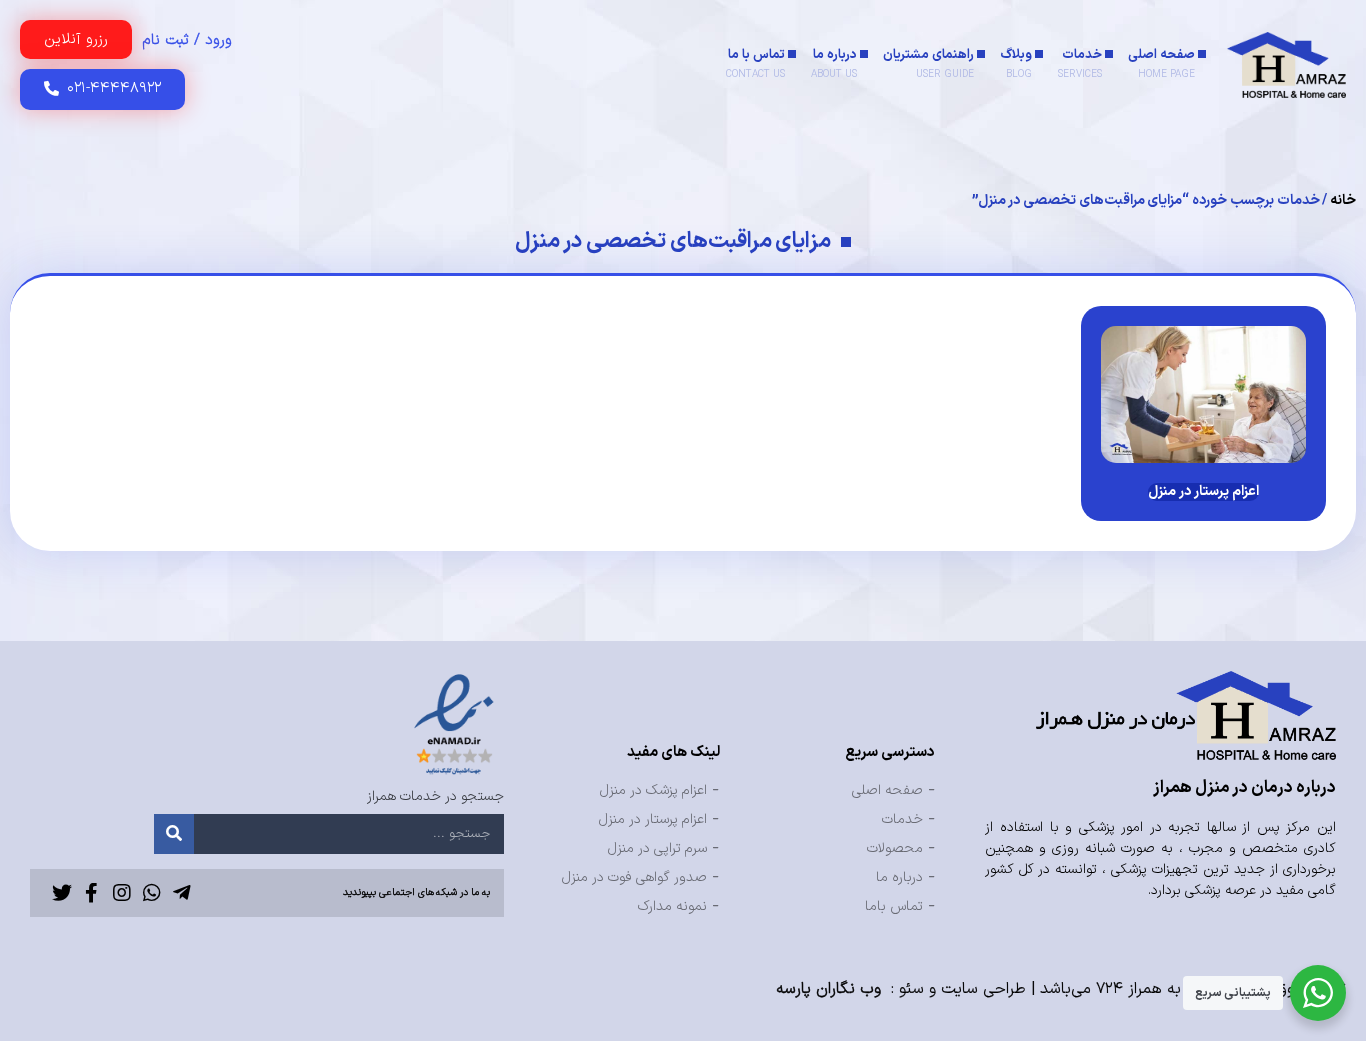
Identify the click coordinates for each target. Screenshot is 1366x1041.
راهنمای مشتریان (928, 63)
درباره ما (834, 63)
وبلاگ (1016, 63)
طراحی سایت (983, 989)
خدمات (1080, 63)
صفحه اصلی (1161, 63)
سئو (911, 989)
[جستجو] (174, 834)
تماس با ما (755, 63)
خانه (1343, 200)
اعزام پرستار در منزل (1203, 491)
